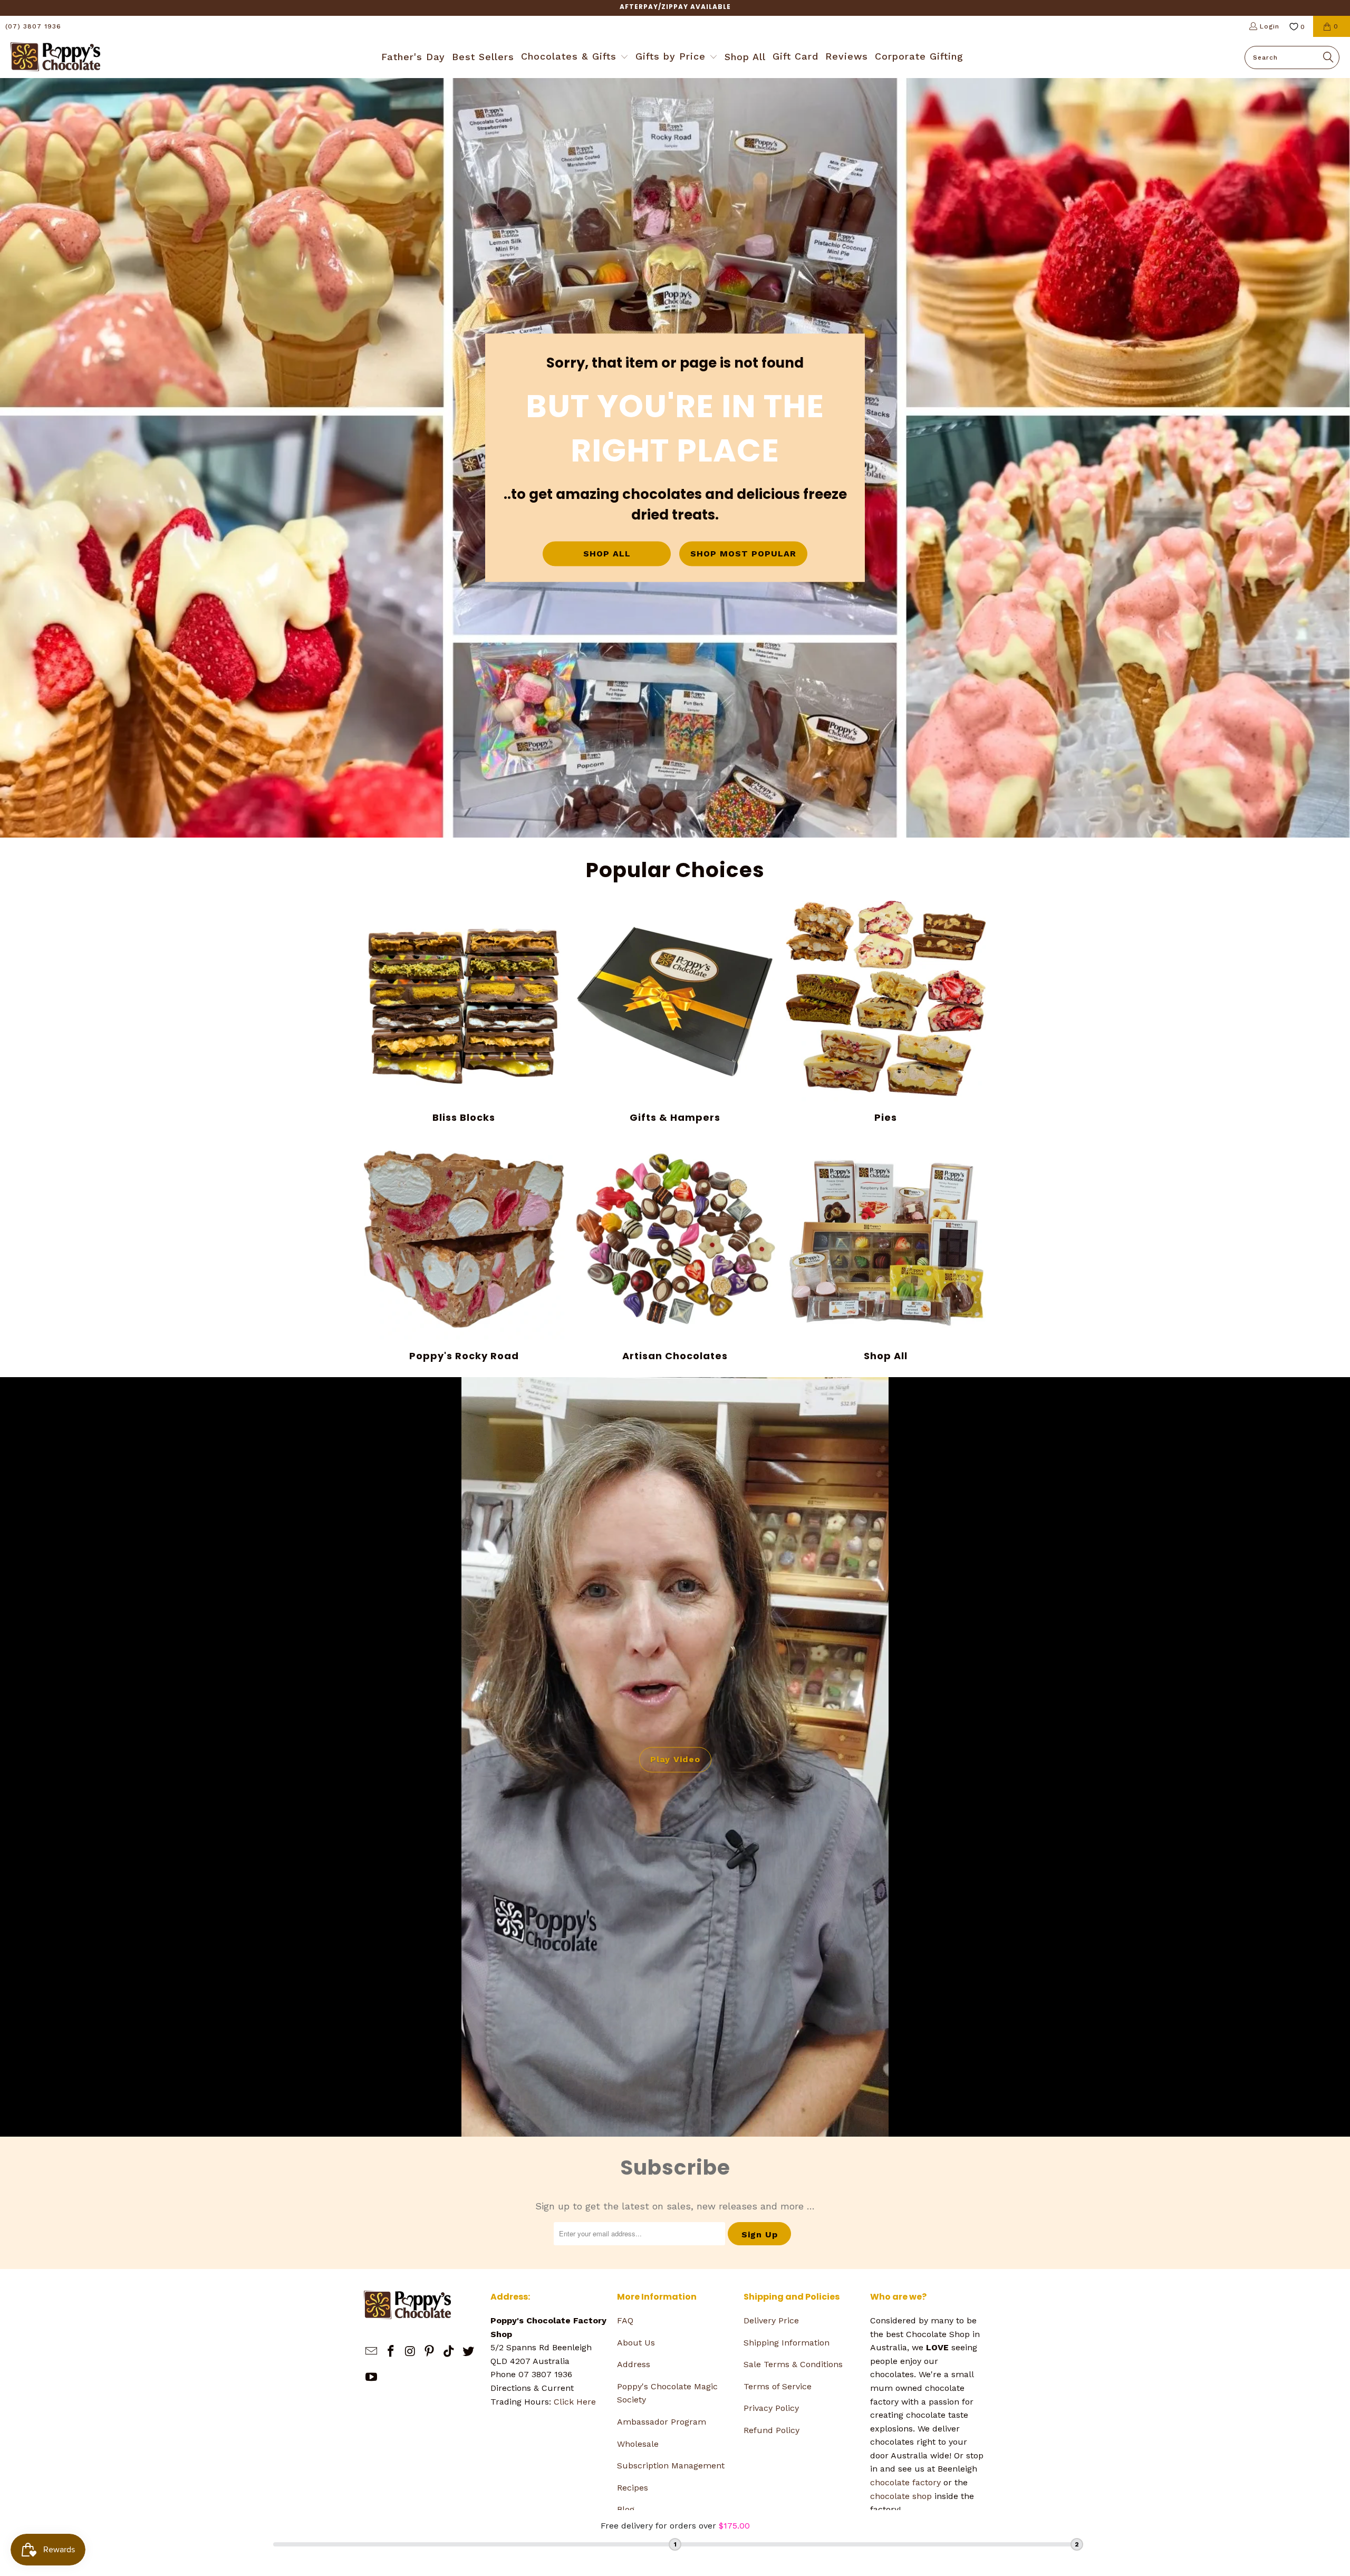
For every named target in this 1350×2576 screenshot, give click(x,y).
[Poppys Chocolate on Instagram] (410, 2352)
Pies (886, 1012)
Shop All (886, 1251)
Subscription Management (671, 2466)
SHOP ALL (607, 554)
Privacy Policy (771, 2408)
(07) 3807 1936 (33, 26)
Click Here (575, 2402)
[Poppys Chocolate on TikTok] (449, 2352)
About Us (636, 2343)
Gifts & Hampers (675, 1012)
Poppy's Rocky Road (464, 1251)
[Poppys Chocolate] (55, 57)
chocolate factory (905, 2482)
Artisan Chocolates (675, 1251)
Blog (626, 2509)
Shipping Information (787, 2343)
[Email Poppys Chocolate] (372, 2352)
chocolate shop (901, 2496)
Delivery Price (771, 2320)
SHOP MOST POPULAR (743, 554)
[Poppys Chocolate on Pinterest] (430, 2352)
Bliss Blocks (464, 1012)
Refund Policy (772, 2430)
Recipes (633, 2488)
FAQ (625, 2320)
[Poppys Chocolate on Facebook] (391, 2352)
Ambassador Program (662, 2422)
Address (634, 2364)
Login (1270, 26)
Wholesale (638, 2444)
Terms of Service (778, 2386)
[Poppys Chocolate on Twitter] (468, 2352)
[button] (575, 57)
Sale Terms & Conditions (793, 2364)
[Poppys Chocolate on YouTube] (372, 2378)
